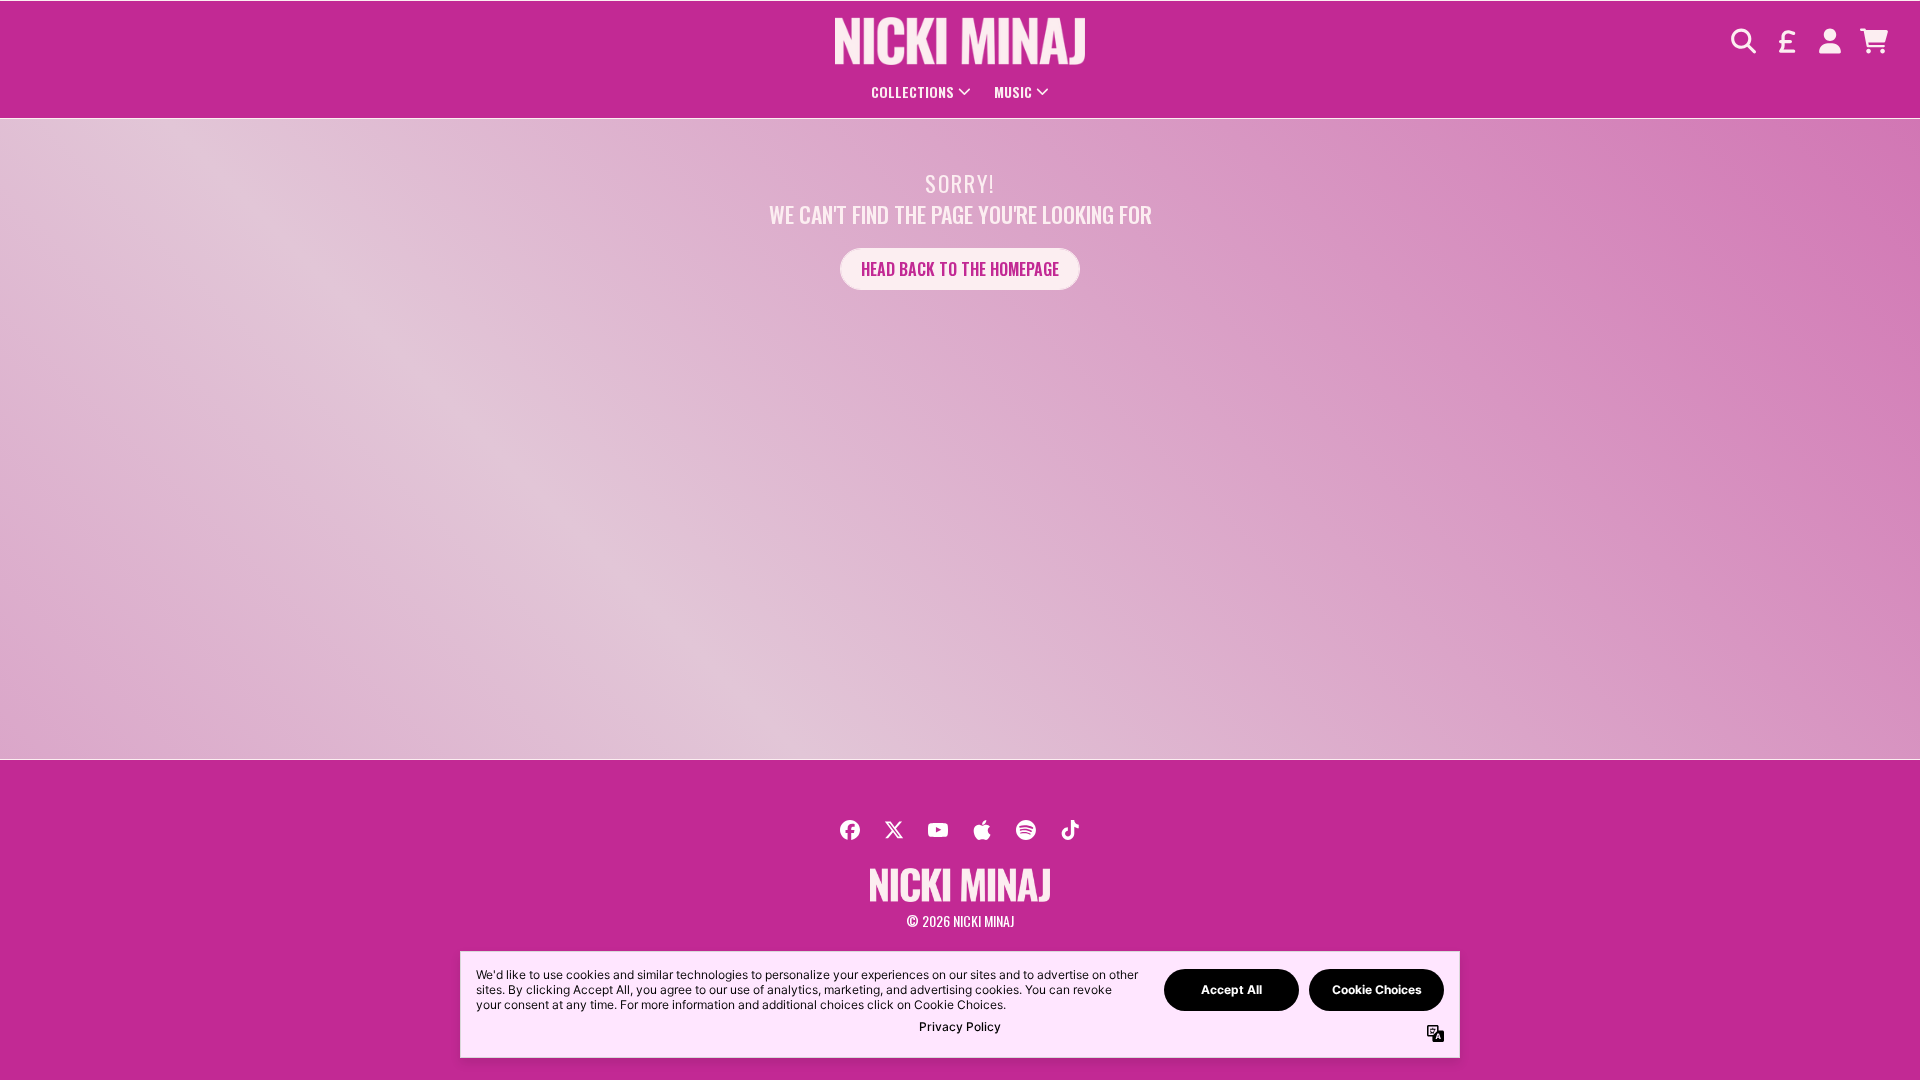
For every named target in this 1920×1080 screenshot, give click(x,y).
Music (1013, 91)
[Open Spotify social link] (1026, 830)
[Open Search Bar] (1742, 41)
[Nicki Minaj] (960, 41)
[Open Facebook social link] (850, 830)
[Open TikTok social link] (1070, 830)
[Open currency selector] (1786, 41)
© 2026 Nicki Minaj (960, 920)
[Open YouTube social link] (938, 830)
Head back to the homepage (960, 269)
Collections (912, 91)
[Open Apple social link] (982, 830)
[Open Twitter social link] (894, 830)
